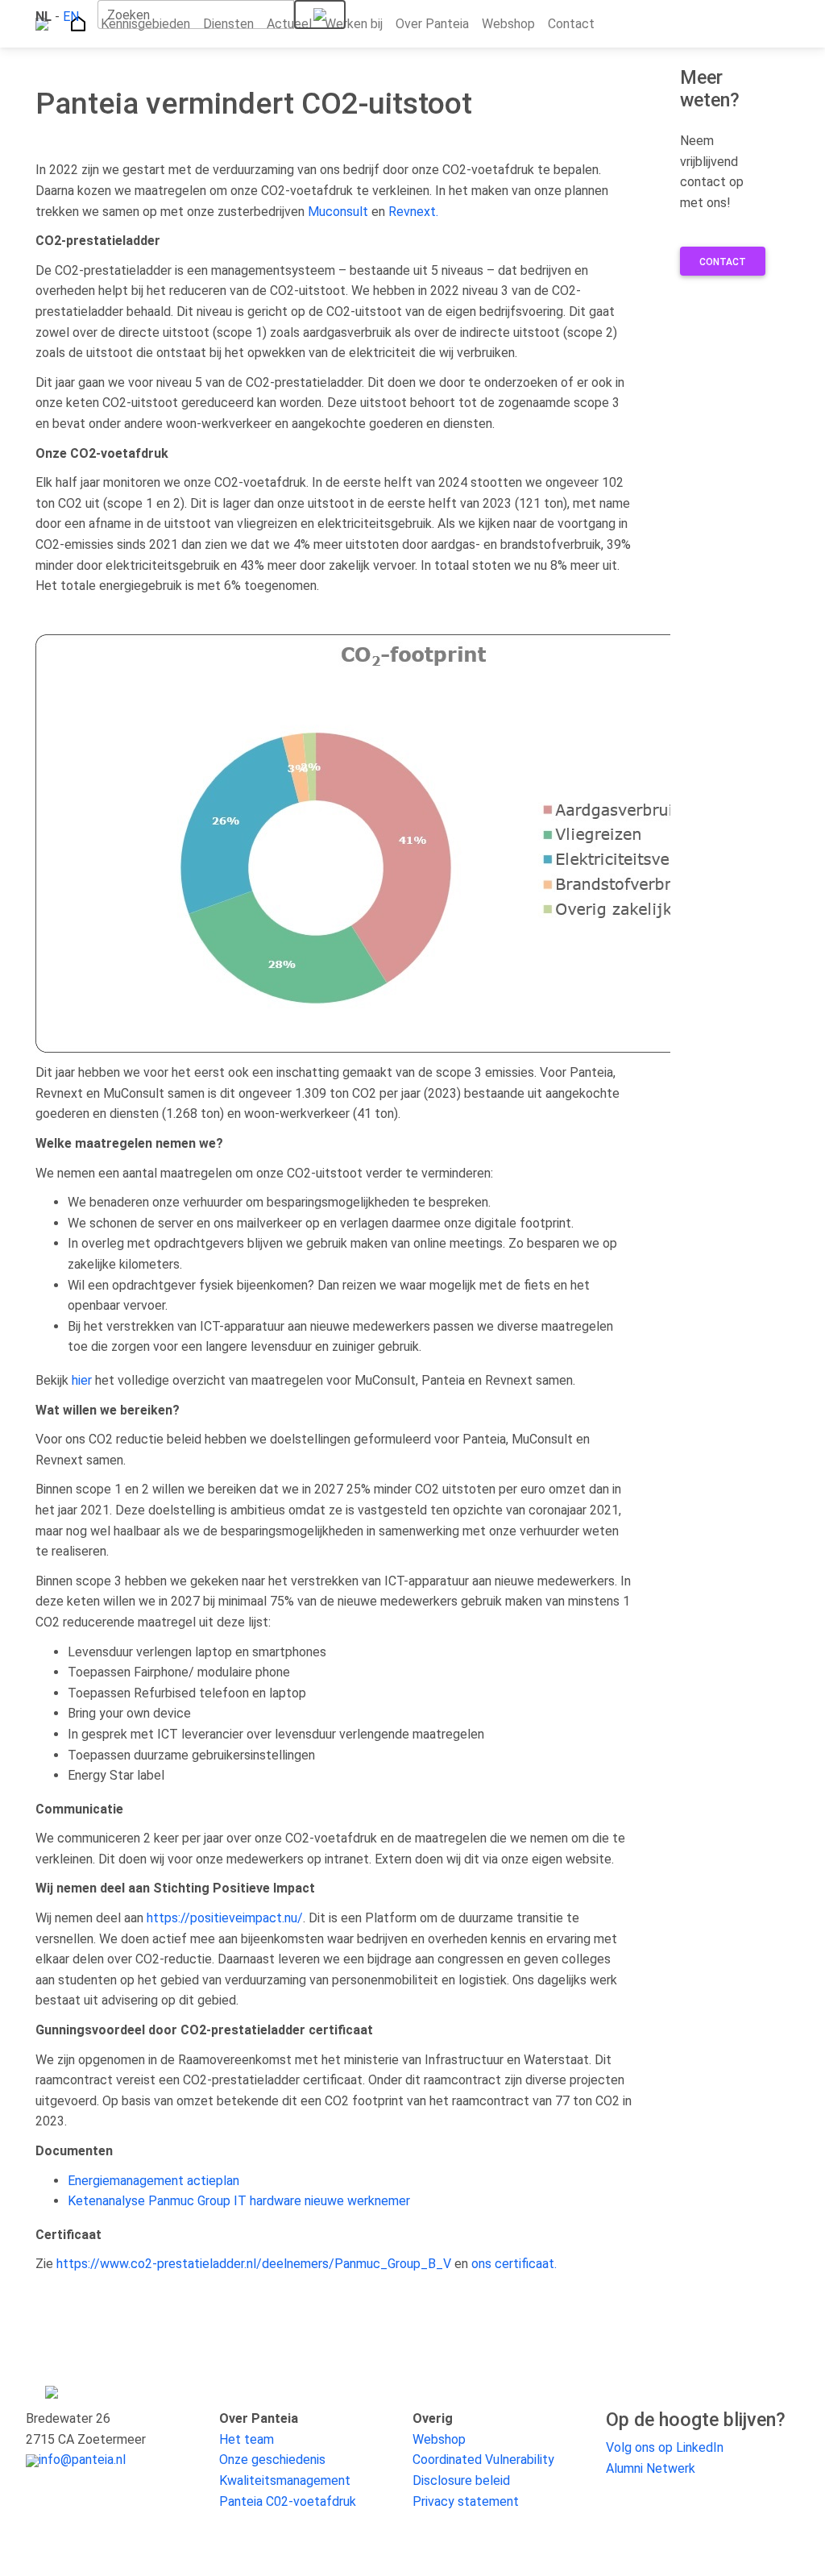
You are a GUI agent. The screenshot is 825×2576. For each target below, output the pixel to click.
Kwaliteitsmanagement (285, 2480)
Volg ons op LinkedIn (665, 2447)
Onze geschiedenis (272, 2460)
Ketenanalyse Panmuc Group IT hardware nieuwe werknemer (239, 2201)
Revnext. (413, 212)
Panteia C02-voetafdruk (288, 2501)
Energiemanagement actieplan (153, 2181)
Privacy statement (466, 2501)
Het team (247, 2439)
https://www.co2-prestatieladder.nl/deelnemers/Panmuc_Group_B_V (254, 2264)
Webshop (439, 2439)
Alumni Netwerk (651, 2468)
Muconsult (338, 212)
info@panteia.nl (82, 2460)
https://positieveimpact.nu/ (225, 1918)
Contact (723, 262)
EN (71, 17)
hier (82, 1380)
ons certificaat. (514, 2264)
